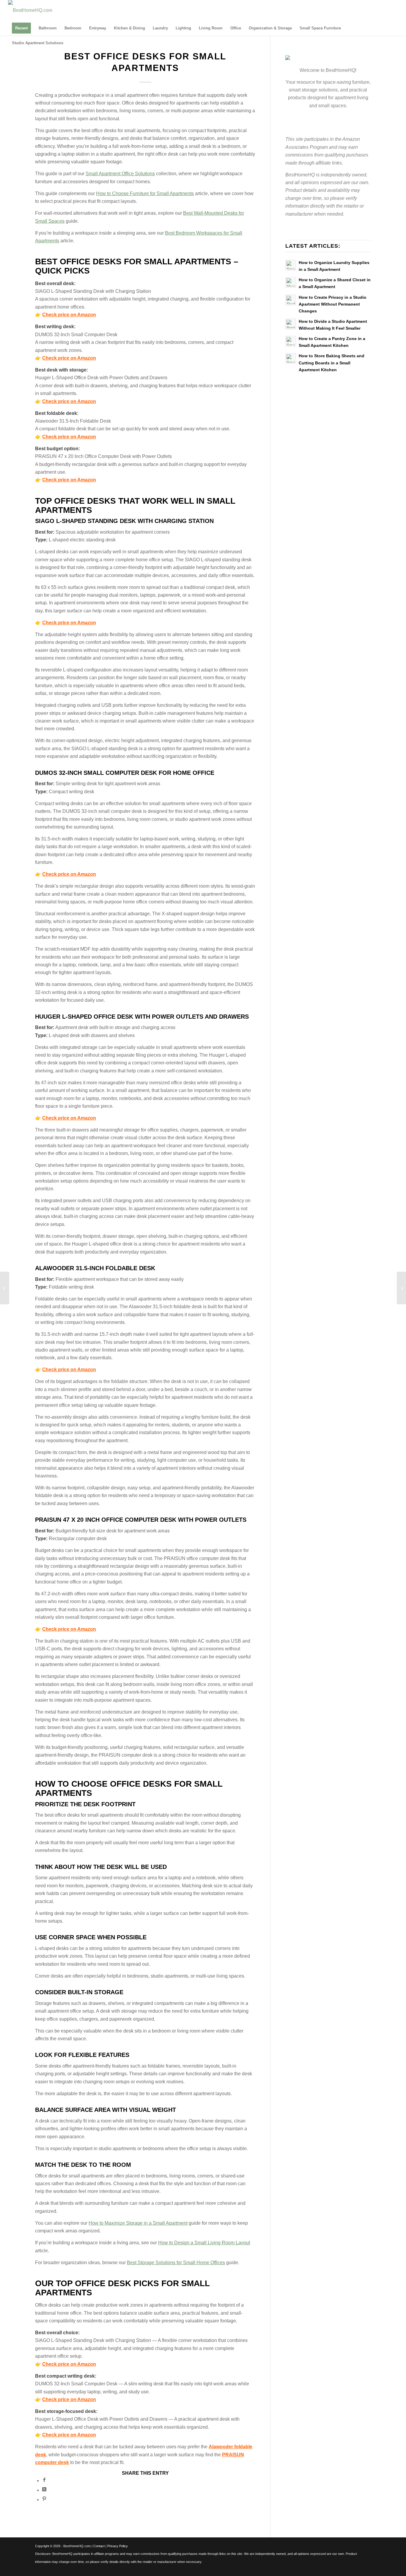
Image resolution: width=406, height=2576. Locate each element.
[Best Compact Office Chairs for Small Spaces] (401, 1288)
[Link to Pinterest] (394, 10)
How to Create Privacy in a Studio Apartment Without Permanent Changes (333, 304)
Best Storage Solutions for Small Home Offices (176, 2263)
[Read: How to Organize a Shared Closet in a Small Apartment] (291, 282)
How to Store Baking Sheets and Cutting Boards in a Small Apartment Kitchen (332, 363)
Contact (99, 2546)
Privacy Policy (118, 2546)
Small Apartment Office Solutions (120, 174)
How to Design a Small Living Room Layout (204, 2243)
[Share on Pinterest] (44, 2500)
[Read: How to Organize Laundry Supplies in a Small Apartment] (291, 265)
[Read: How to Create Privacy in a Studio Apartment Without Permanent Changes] (291, 300)
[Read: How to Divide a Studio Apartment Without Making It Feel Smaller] (291, 324)
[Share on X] (44, 2490)
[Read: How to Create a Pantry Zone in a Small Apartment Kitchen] (291, 341)
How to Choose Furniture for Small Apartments (145, 193)
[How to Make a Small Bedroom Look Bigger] (5, 1288)
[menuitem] (21, 28)
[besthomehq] (30, 10)
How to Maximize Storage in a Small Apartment (138, 2223)
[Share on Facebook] (44, 2481)
